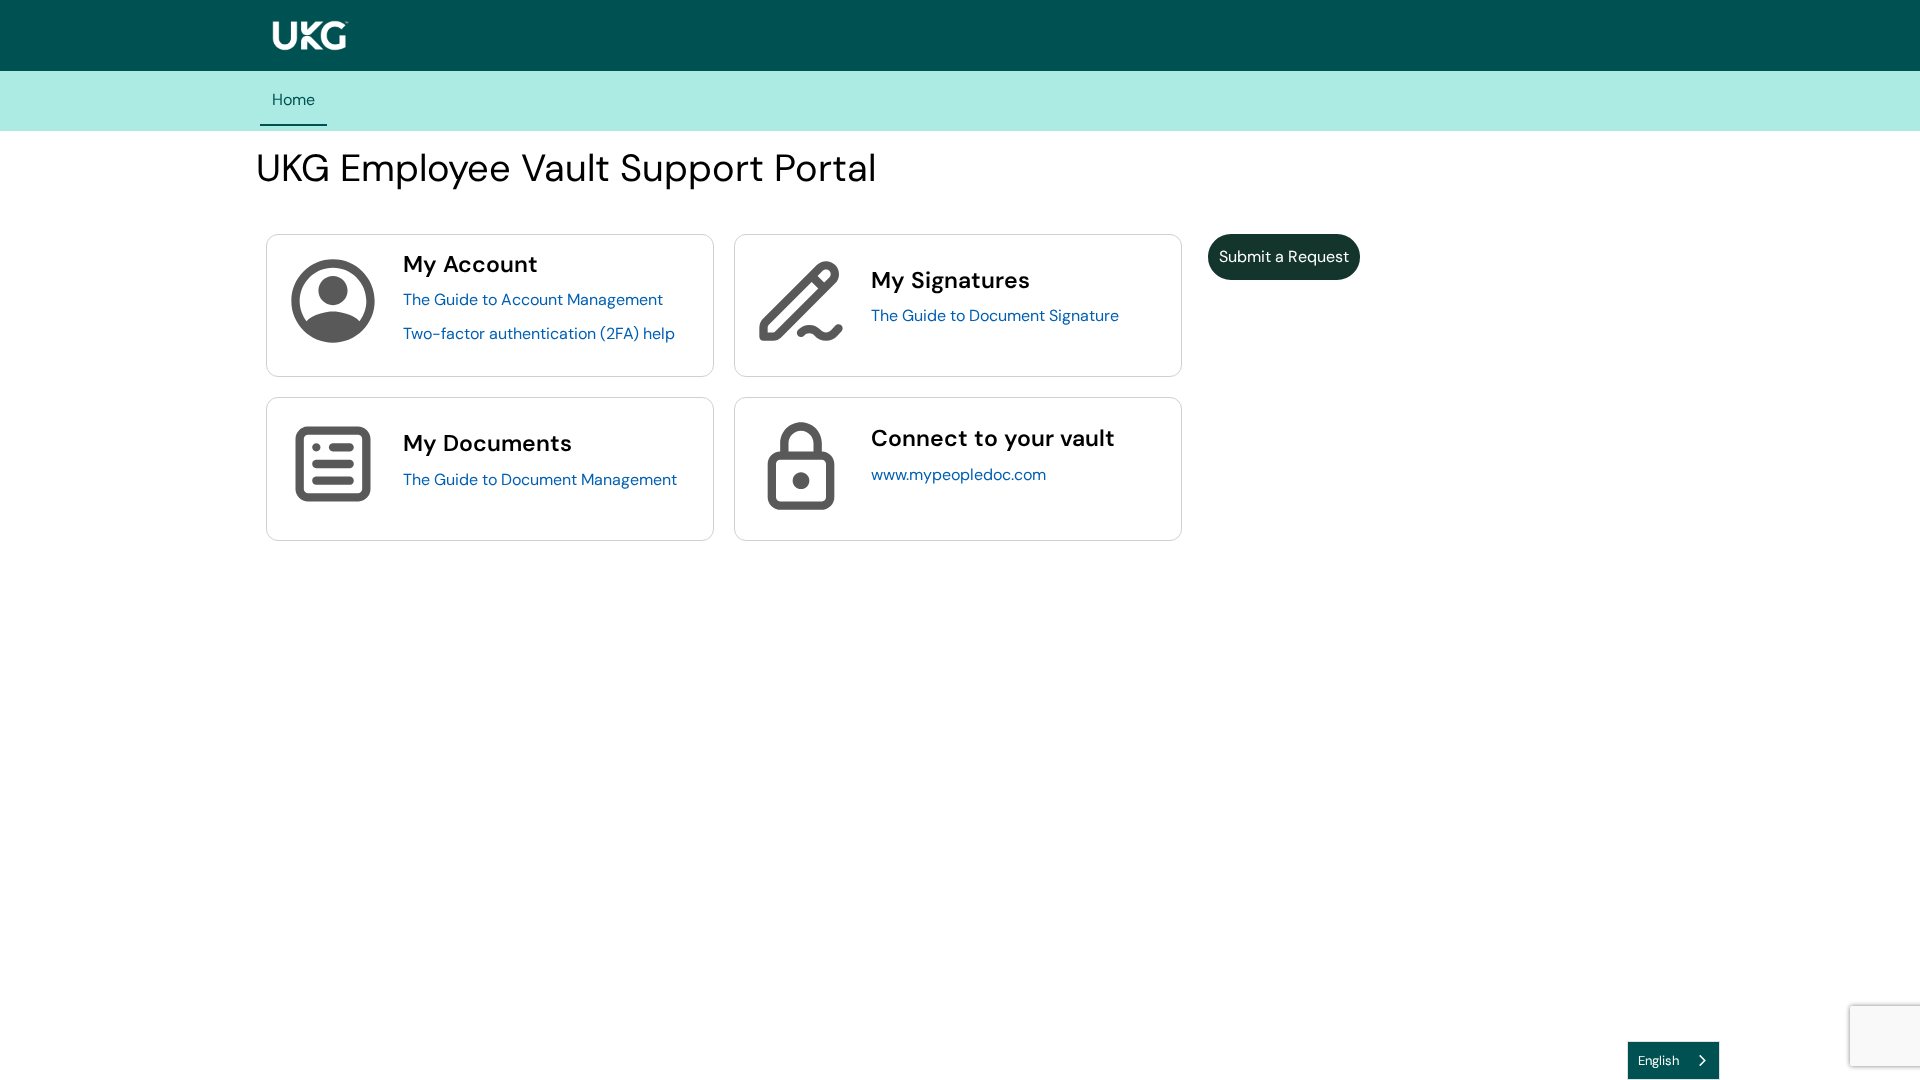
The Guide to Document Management (540, 479)
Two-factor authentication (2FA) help (539, 333)
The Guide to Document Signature (995, 315)
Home (293, 99)
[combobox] (1673, 1060)
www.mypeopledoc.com (958, 474)
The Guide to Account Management (533, 299)
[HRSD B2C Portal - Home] (310, 35)
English (1658, 1060)
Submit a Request (1284, 256)
